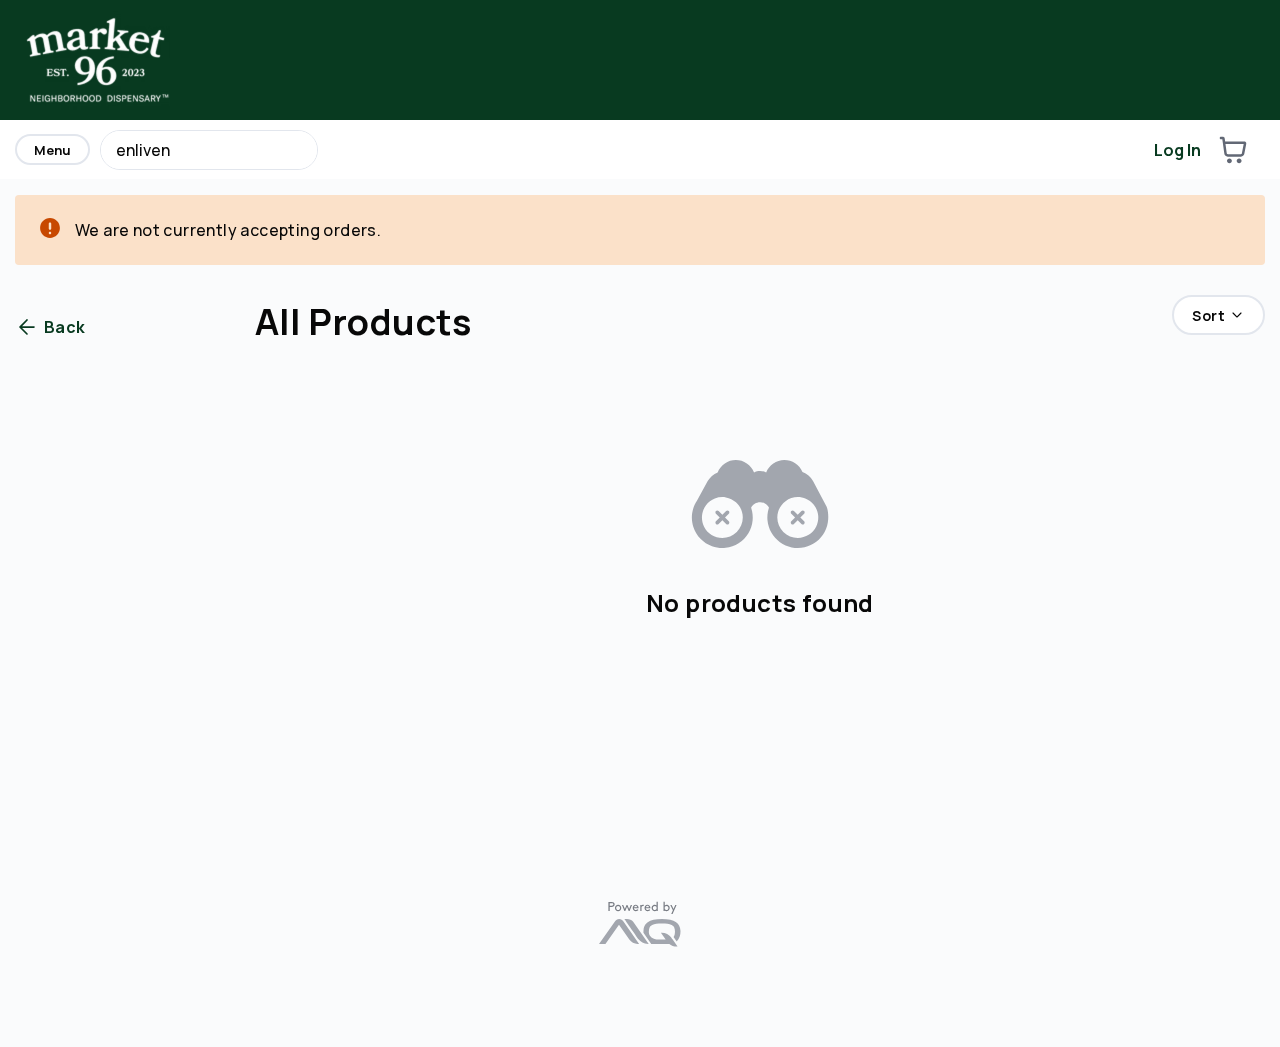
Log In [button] (1177, 150)
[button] (1233, 150)
